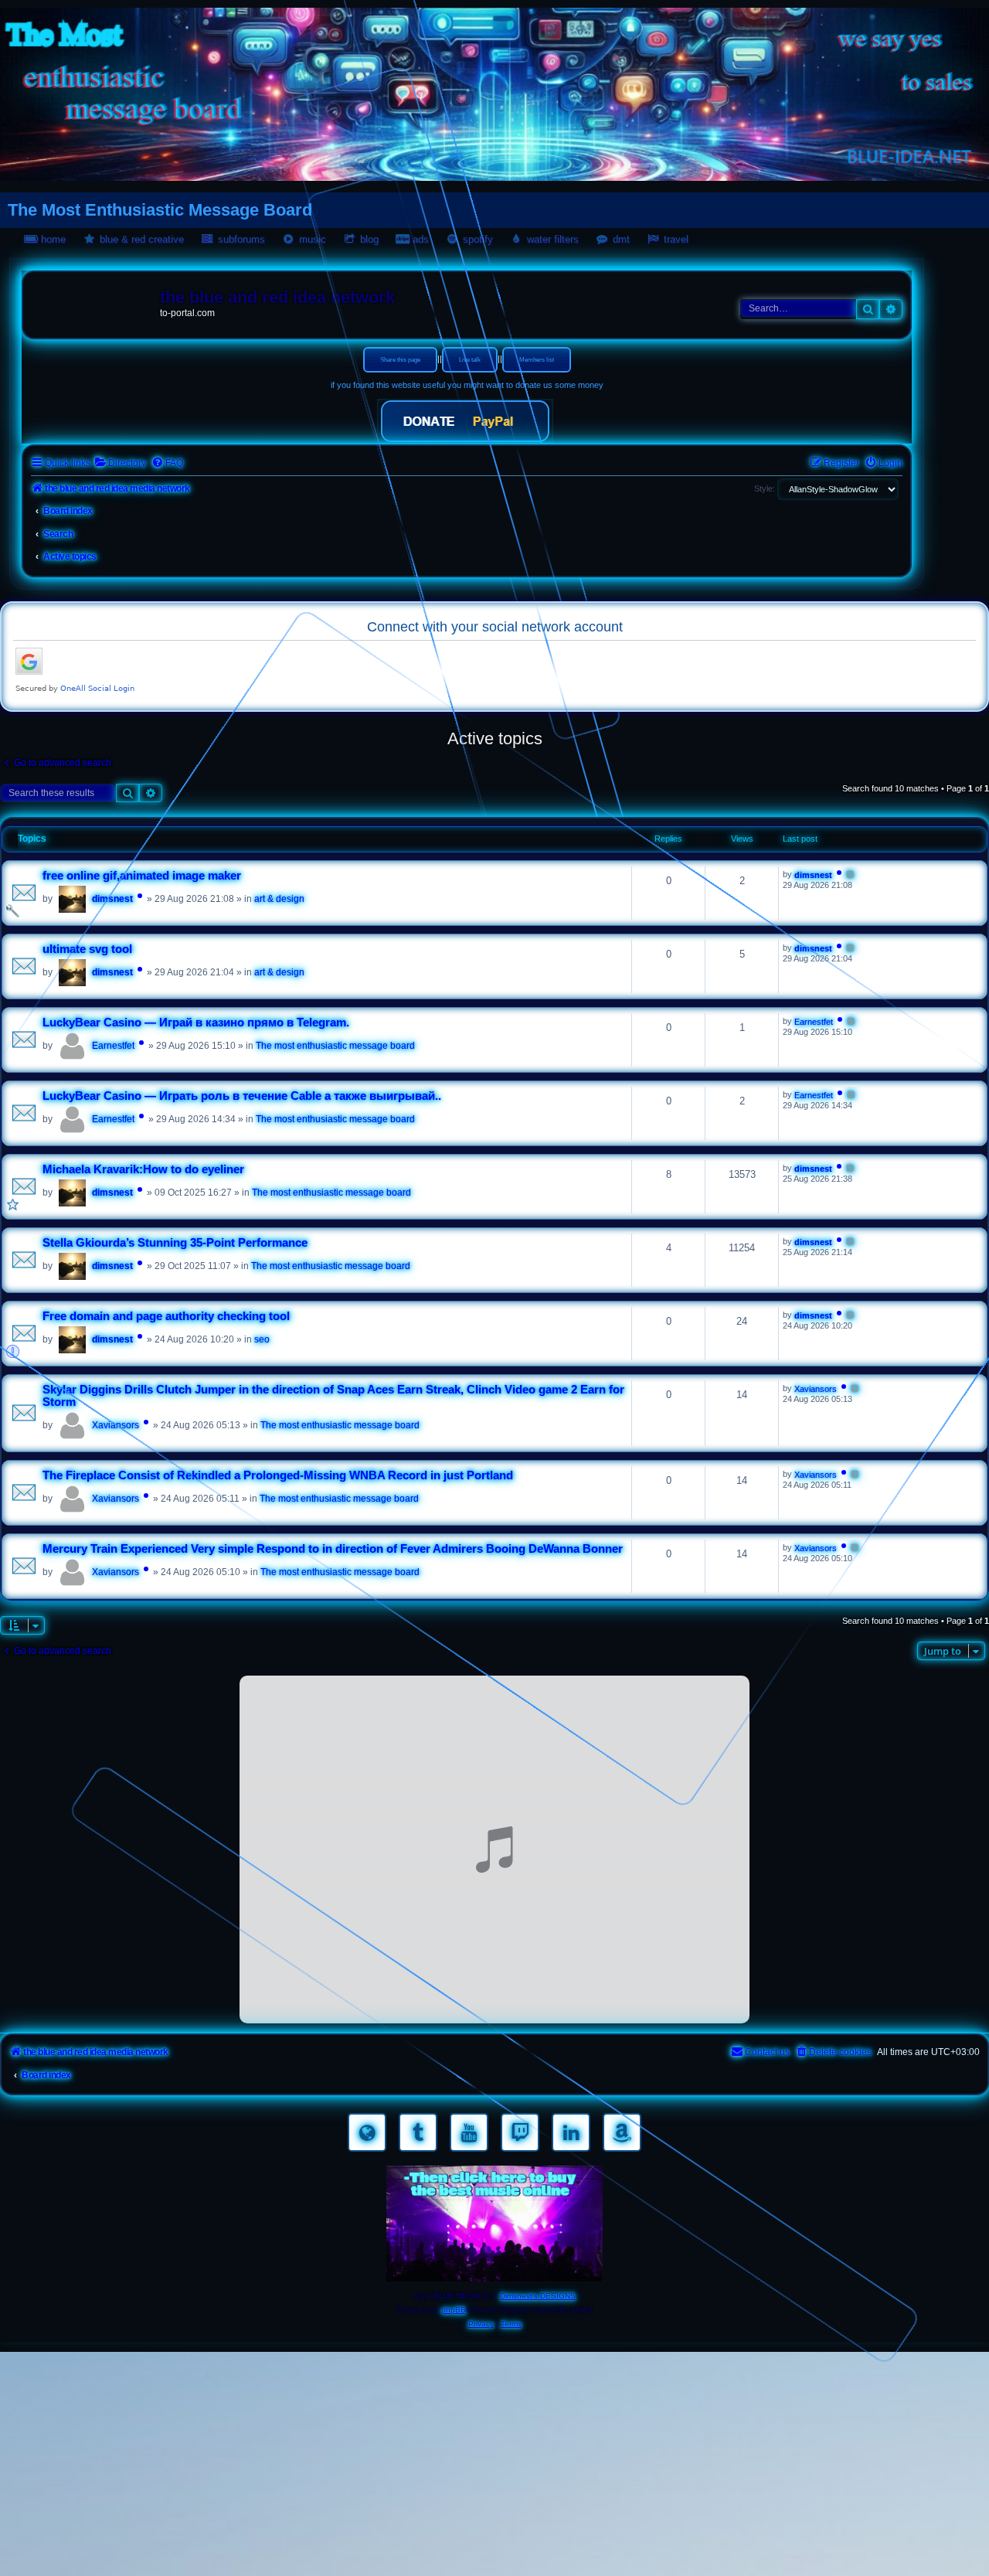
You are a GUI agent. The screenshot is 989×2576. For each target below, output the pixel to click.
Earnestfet (113, 1046)
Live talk (470, 360)
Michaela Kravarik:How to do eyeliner (143, 1169)
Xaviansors (116, 1425)
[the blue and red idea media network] (93, 301)
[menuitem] (120, 463)
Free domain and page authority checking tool (166, 1316)
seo (262, 1339)
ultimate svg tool (87, 949)
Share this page (400, 360)
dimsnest (112, 899)
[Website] (367, 2132)
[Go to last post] (851, 874)
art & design (279, 899)
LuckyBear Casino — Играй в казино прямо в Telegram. (196, 1023)
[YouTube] (469, 2132)
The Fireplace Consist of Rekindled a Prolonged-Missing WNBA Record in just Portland (278, 1475)
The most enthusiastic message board (335, 1046)
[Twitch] (520, 2132)
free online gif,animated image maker (142, 876)
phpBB (454, 2310)
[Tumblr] (418, 2132)
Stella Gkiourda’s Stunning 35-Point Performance (175, 1243)
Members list (537, 360)
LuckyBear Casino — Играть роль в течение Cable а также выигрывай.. (242, 1096)
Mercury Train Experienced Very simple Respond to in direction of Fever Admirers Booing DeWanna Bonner (333, 1549)
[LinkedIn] (571, 2132)
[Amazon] (622, 2132)
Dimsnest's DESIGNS (538, 2296)
